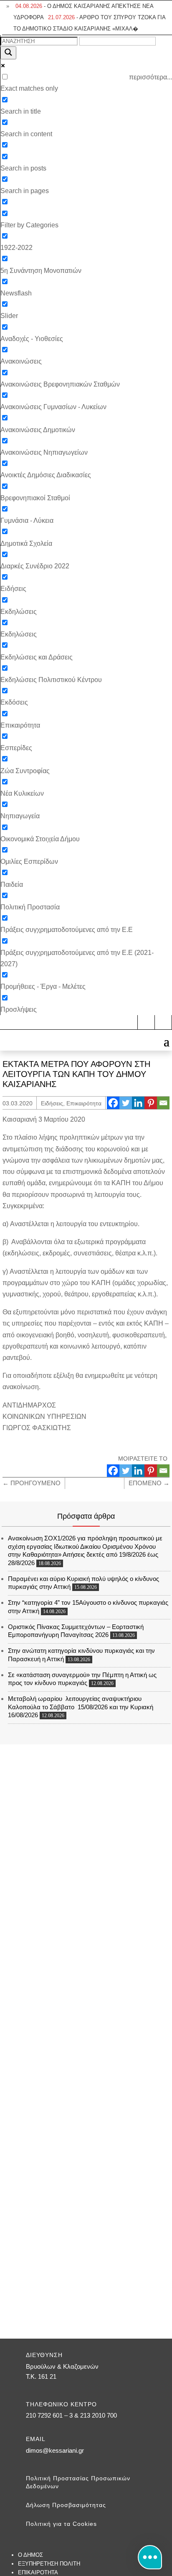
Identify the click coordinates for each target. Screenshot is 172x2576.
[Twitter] (126, 1103)
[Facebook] (113, 1103)
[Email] (163, 1103)
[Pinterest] (151, 1103)
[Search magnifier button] (8, 53)
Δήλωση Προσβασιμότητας (66, 2505)
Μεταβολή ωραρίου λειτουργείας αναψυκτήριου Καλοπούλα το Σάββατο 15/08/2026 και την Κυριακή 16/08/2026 (81, 1707)
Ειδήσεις (52, 1103)
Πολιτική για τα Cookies (61, 2524)
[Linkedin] (138, 1103)
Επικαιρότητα (84, 1103)
